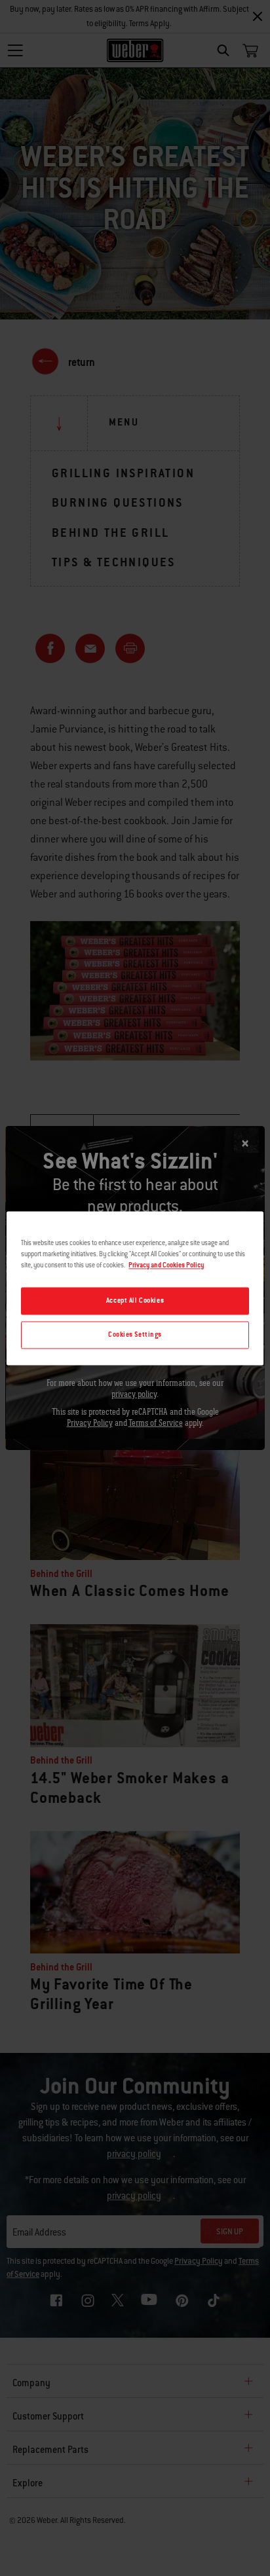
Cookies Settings (135, 1334)
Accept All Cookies (135, 1300)
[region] (135, 1288)
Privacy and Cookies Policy (166, 1265)
